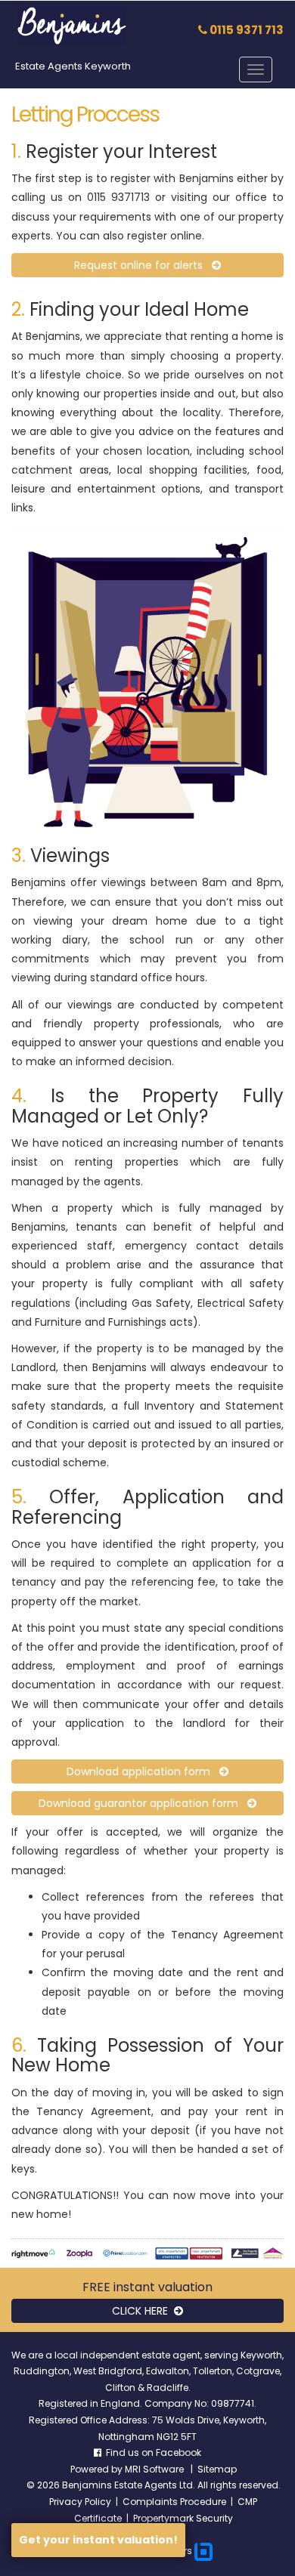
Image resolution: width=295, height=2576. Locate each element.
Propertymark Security (183, 2518)
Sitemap (217, 2469)
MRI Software (155, 2469)
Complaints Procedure (174, 2502)
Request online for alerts (143, 265)
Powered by (98, 2469)
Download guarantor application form (143, 1803)
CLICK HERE (143, 2311)
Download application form (143, 1771)
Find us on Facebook (151, 2452)
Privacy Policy (80, 2502)
